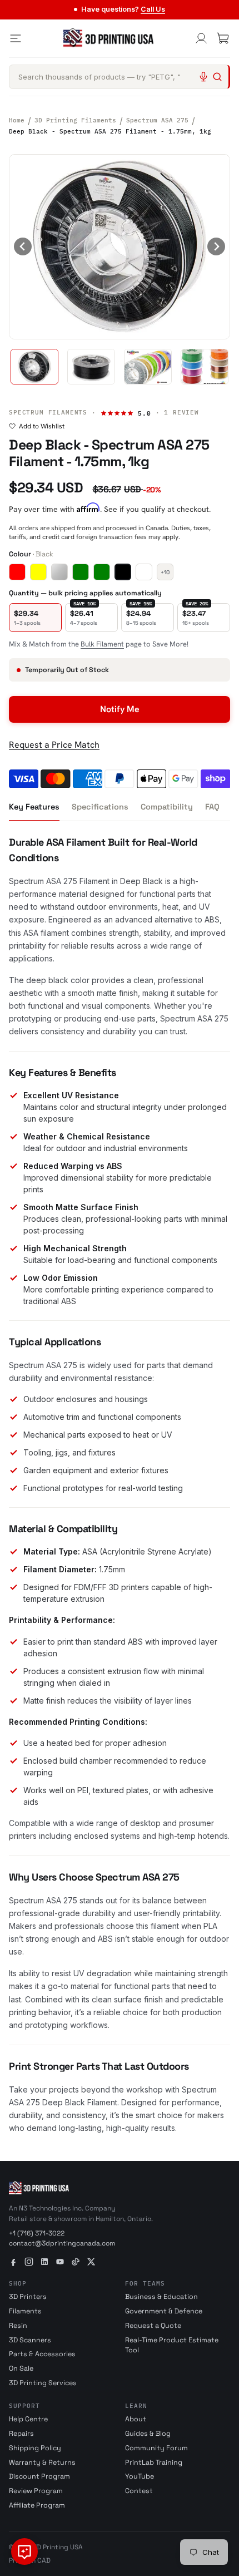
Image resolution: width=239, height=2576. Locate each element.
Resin (18, 2326)
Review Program (36, 2491)
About (136, 2419)
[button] (34, 367)
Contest (139, 2491)
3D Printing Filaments (75, 120)
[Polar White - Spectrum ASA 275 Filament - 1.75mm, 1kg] (144, 572)
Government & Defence (164, 2311)
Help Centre (28, 2419)
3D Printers (28, 2297)
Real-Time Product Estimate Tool (172, 2345)
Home (17, 120)
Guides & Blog (148, 2434)
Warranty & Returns (42, 2463)
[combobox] (120, 77)
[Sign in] (201, 38)
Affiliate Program (37, 2505)
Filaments (25, 2311)
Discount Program (39, 2476)
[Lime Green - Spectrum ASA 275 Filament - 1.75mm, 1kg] (81, 572)
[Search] (217, 77)
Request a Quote (153, 2326)
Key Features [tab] (34, 807)
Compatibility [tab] (167, 807)
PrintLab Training (154, 2463)
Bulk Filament (102, 644)
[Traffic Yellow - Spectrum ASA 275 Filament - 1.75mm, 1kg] (38, 572)
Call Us (153, 9)
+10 (165, 572)
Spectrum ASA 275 (157, 120)
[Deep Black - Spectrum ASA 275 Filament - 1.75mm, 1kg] (123, 572)
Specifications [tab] (100, 807)
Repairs (21, 2434)
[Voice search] (203, 77)
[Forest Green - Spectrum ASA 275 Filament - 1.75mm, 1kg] (102, 572)
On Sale (21, 2368)
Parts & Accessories (42, 2354)
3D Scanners (30, 2340)
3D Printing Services (43, 2383)
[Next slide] (216, 246)
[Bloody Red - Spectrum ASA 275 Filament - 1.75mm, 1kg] (17, 572)
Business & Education (161, 2297)
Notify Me (120, 709)
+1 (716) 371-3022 (37, 2233)
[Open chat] (24, 2552)
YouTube (140, 2476)
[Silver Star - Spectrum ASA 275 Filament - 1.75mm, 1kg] (59, 572)
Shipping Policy (35, 2448)
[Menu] (16, 38)
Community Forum (156, 2448)
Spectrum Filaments (48, 412)
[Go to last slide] (23, 246)
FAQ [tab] (212, 807)
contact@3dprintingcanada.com (62, 2243)
